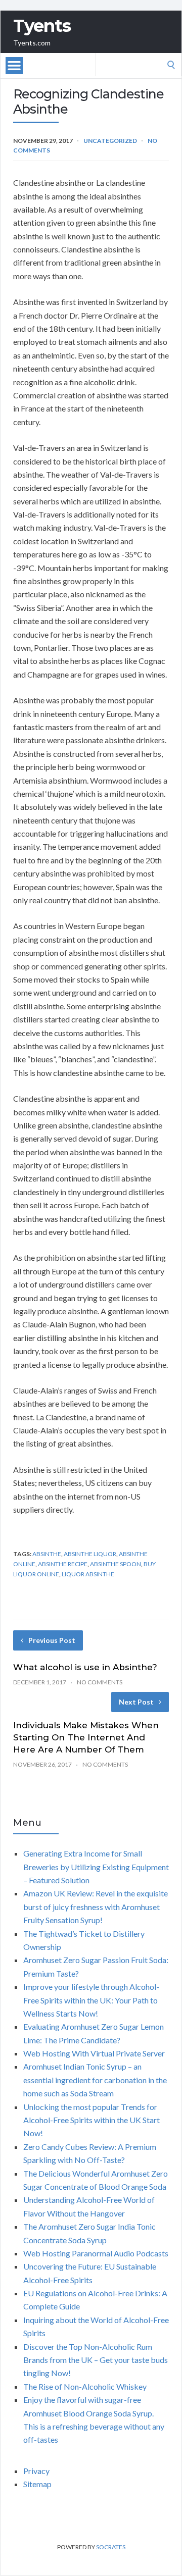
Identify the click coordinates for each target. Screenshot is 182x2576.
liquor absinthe (88, 1574)
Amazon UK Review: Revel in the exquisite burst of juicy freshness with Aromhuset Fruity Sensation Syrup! (96, 1907)
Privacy (36, 2471)
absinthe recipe (63, 1564)
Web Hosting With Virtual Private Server (94, 2053)
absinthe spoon (116, 1564)
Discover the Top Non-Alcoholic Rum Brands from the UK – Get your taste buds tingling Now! (96, 2360)
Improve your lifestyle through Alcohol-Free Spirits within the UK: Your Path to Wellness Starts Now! (91, 2000)
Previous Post (52, 1640)
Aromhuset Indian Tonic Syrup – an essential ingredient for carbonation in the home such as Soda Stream (95, 2080)
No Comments (100, 1682)
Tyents (42, 26)
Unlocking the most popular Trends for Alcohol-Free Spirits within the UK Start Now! (92, 2120)
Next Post (136, 1702)
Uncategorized (110, 141)
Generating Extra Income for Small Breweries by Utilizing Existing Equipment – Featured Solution (96, 1867)
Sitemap (37, 2484)
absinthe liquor (90, 1554)
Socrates (111, 2547)
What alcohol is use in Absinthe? (85, 1667)
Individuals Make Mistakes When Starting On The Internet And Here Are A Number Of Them (86, 1737)
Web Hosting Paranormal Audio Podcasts (96, 2253)
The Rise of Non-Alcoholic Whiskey (85, 2386)
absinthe (47, 1554)
